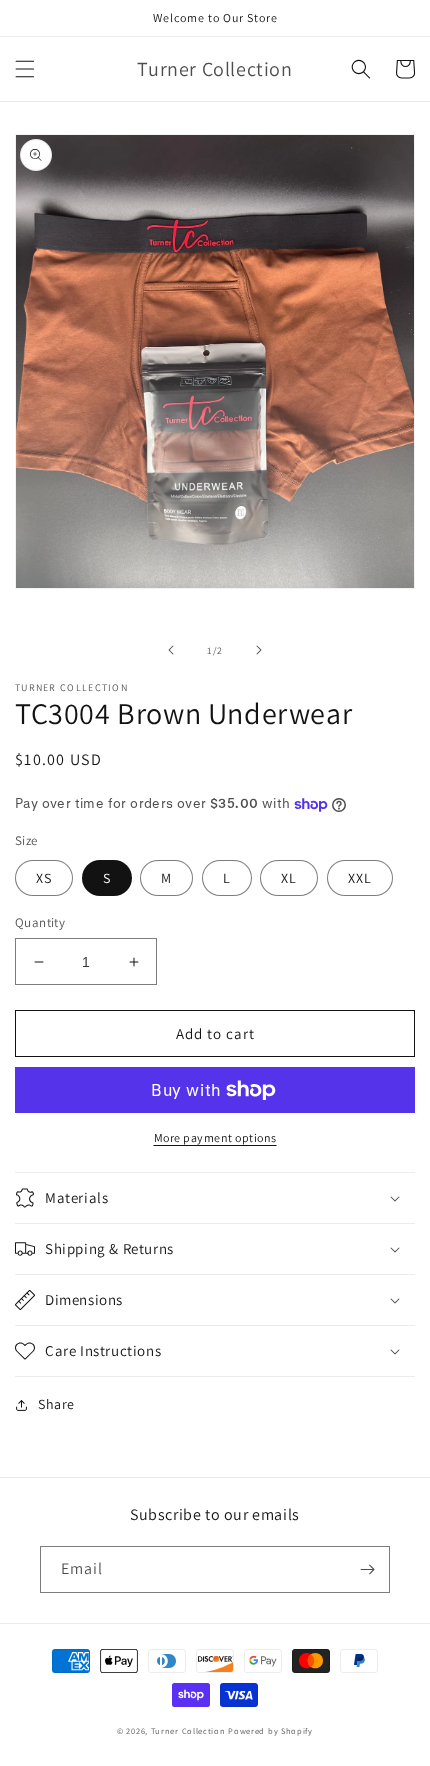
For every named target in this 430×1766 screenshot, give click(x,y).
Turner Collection (190, 1730)
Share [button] (56, 1404)
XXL (360, 878)
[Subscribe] (367, 1569)
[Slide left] (171, 650)
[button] (25, 69)
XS (44, 878)
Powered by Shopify (270, 1730)
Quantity (40, 922)
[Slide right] (259, 650)
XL (289, 878)
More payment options (215, 1137)
